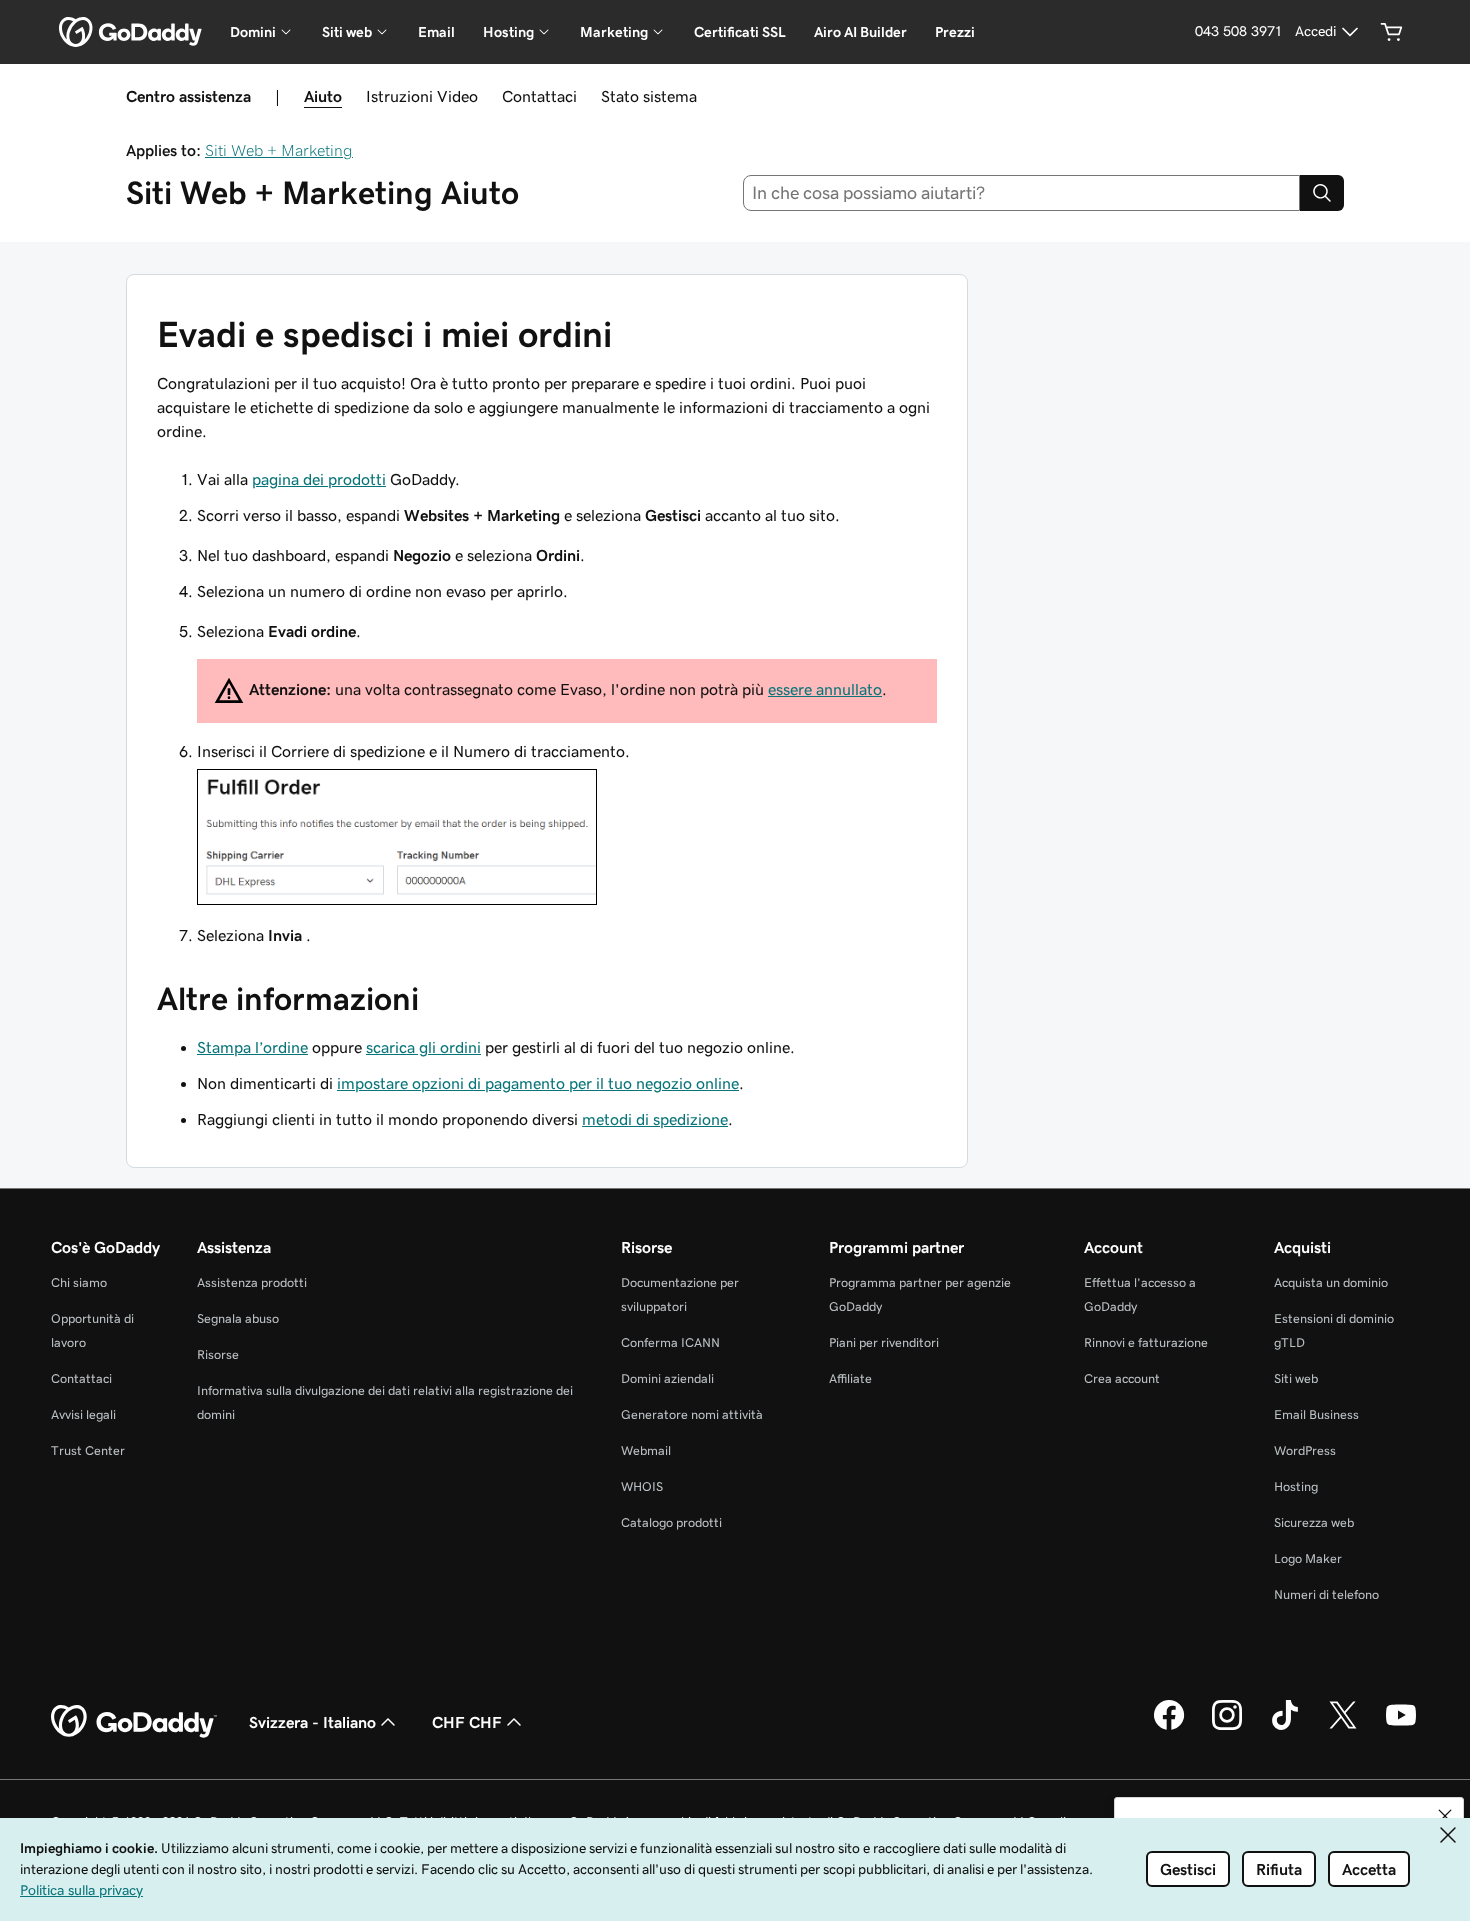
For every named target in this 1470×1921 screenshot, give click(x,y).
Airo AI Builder (860, 32)
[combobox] (1022, 193)
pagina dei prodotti (319, 479)
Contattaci (539, 96)
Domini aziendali (667, 1378)
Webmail (646, 1450)
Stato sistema (649, 96)
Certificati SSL (740, 32)
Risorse (218, 1354)
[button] (1445, 1816)
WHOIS (642, 1486)
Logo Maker (1308, 1558)
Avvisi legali (83, 1414)
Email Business (1316, 1414)
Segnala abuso (238, 1318)
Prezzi (955, 32)
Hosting (1296, 1486)
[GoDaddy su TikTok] (1285, 1727)
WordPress (1305, 1450)
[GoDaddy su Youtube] (1401, 1727)
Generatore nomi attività (692, 1414)
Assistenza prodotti (252, 1282)
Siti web (1296, 1378)
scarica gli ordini (423, 1047)
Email (436, 32)
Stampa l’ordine (252, 1047)
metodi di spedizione (655, 1119)
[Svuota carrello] (1392, 32)
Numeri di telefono (1326, 1594)
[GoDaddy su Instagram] (1227, 1727)
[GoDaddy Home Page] (134, 1722)
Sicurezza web (1314, 1522)
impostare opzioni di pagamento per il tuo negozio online (538, 1083)
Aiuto (323, 96)
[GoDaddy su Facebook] (1169, 1727)
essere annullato (825, 689)
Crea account (1122, 1378)
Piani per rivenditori (884, 1342)
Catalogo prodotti (671, 1522)
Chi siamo (79, 1282)
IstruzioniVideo (422, 96)
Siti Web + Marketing (279, 150)
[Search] (1322, 193)
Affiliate (850, 1378)
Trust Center (88, 1450)
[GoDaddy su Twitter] (1343, 1727)
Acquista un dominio (1331, 1282)
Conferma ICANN (670, 1342)
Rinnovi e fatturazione (1146, 1342)
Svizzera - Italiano (312, 1722)
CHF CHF (467, 1722)
